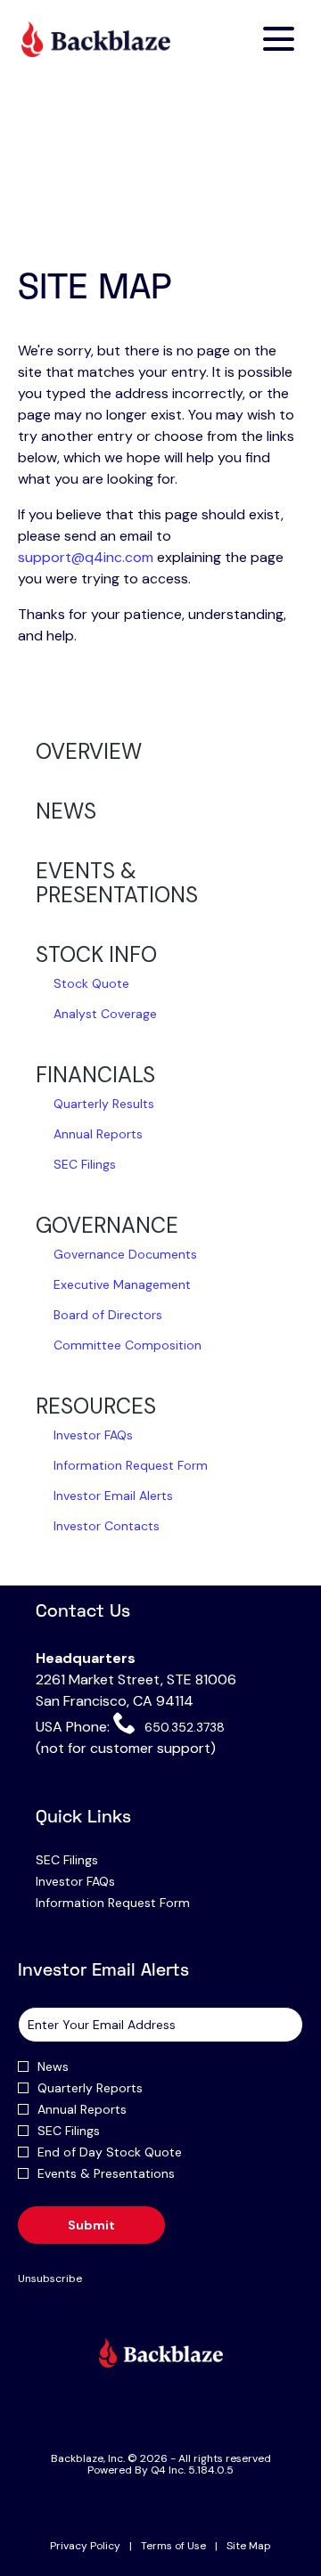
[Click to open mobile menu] (279, 39)
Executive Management (122, 1284)
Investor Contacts (107, 1526)
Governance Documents (125, 1254)
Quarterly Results (104, 1104)
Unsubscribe (50, 2278)
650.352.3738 (182, 1727)
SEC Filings (85, 1164)
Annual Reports (98, 1134)
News (66, 811)
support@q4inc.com (86, 557)
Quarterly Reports (90, 2088)
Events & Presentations (117, 883)
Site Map (249, 2547)
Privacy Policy (85, 2547)
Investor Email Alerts (113, 1496)
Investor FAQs (93, 1435)
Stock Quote (91, 983)
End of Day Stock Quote (110, 2152)
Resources (96, 1406)
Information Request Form (131, 1465)
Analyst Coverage (105, 1014)
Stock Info (96, 954)
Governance (107, 1225)
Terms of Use (173, 2547)
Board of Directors (108, 1315)
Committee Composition (128, 1345)
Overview (89, 751)
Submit (91, 2225)
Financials (95, 1075)
